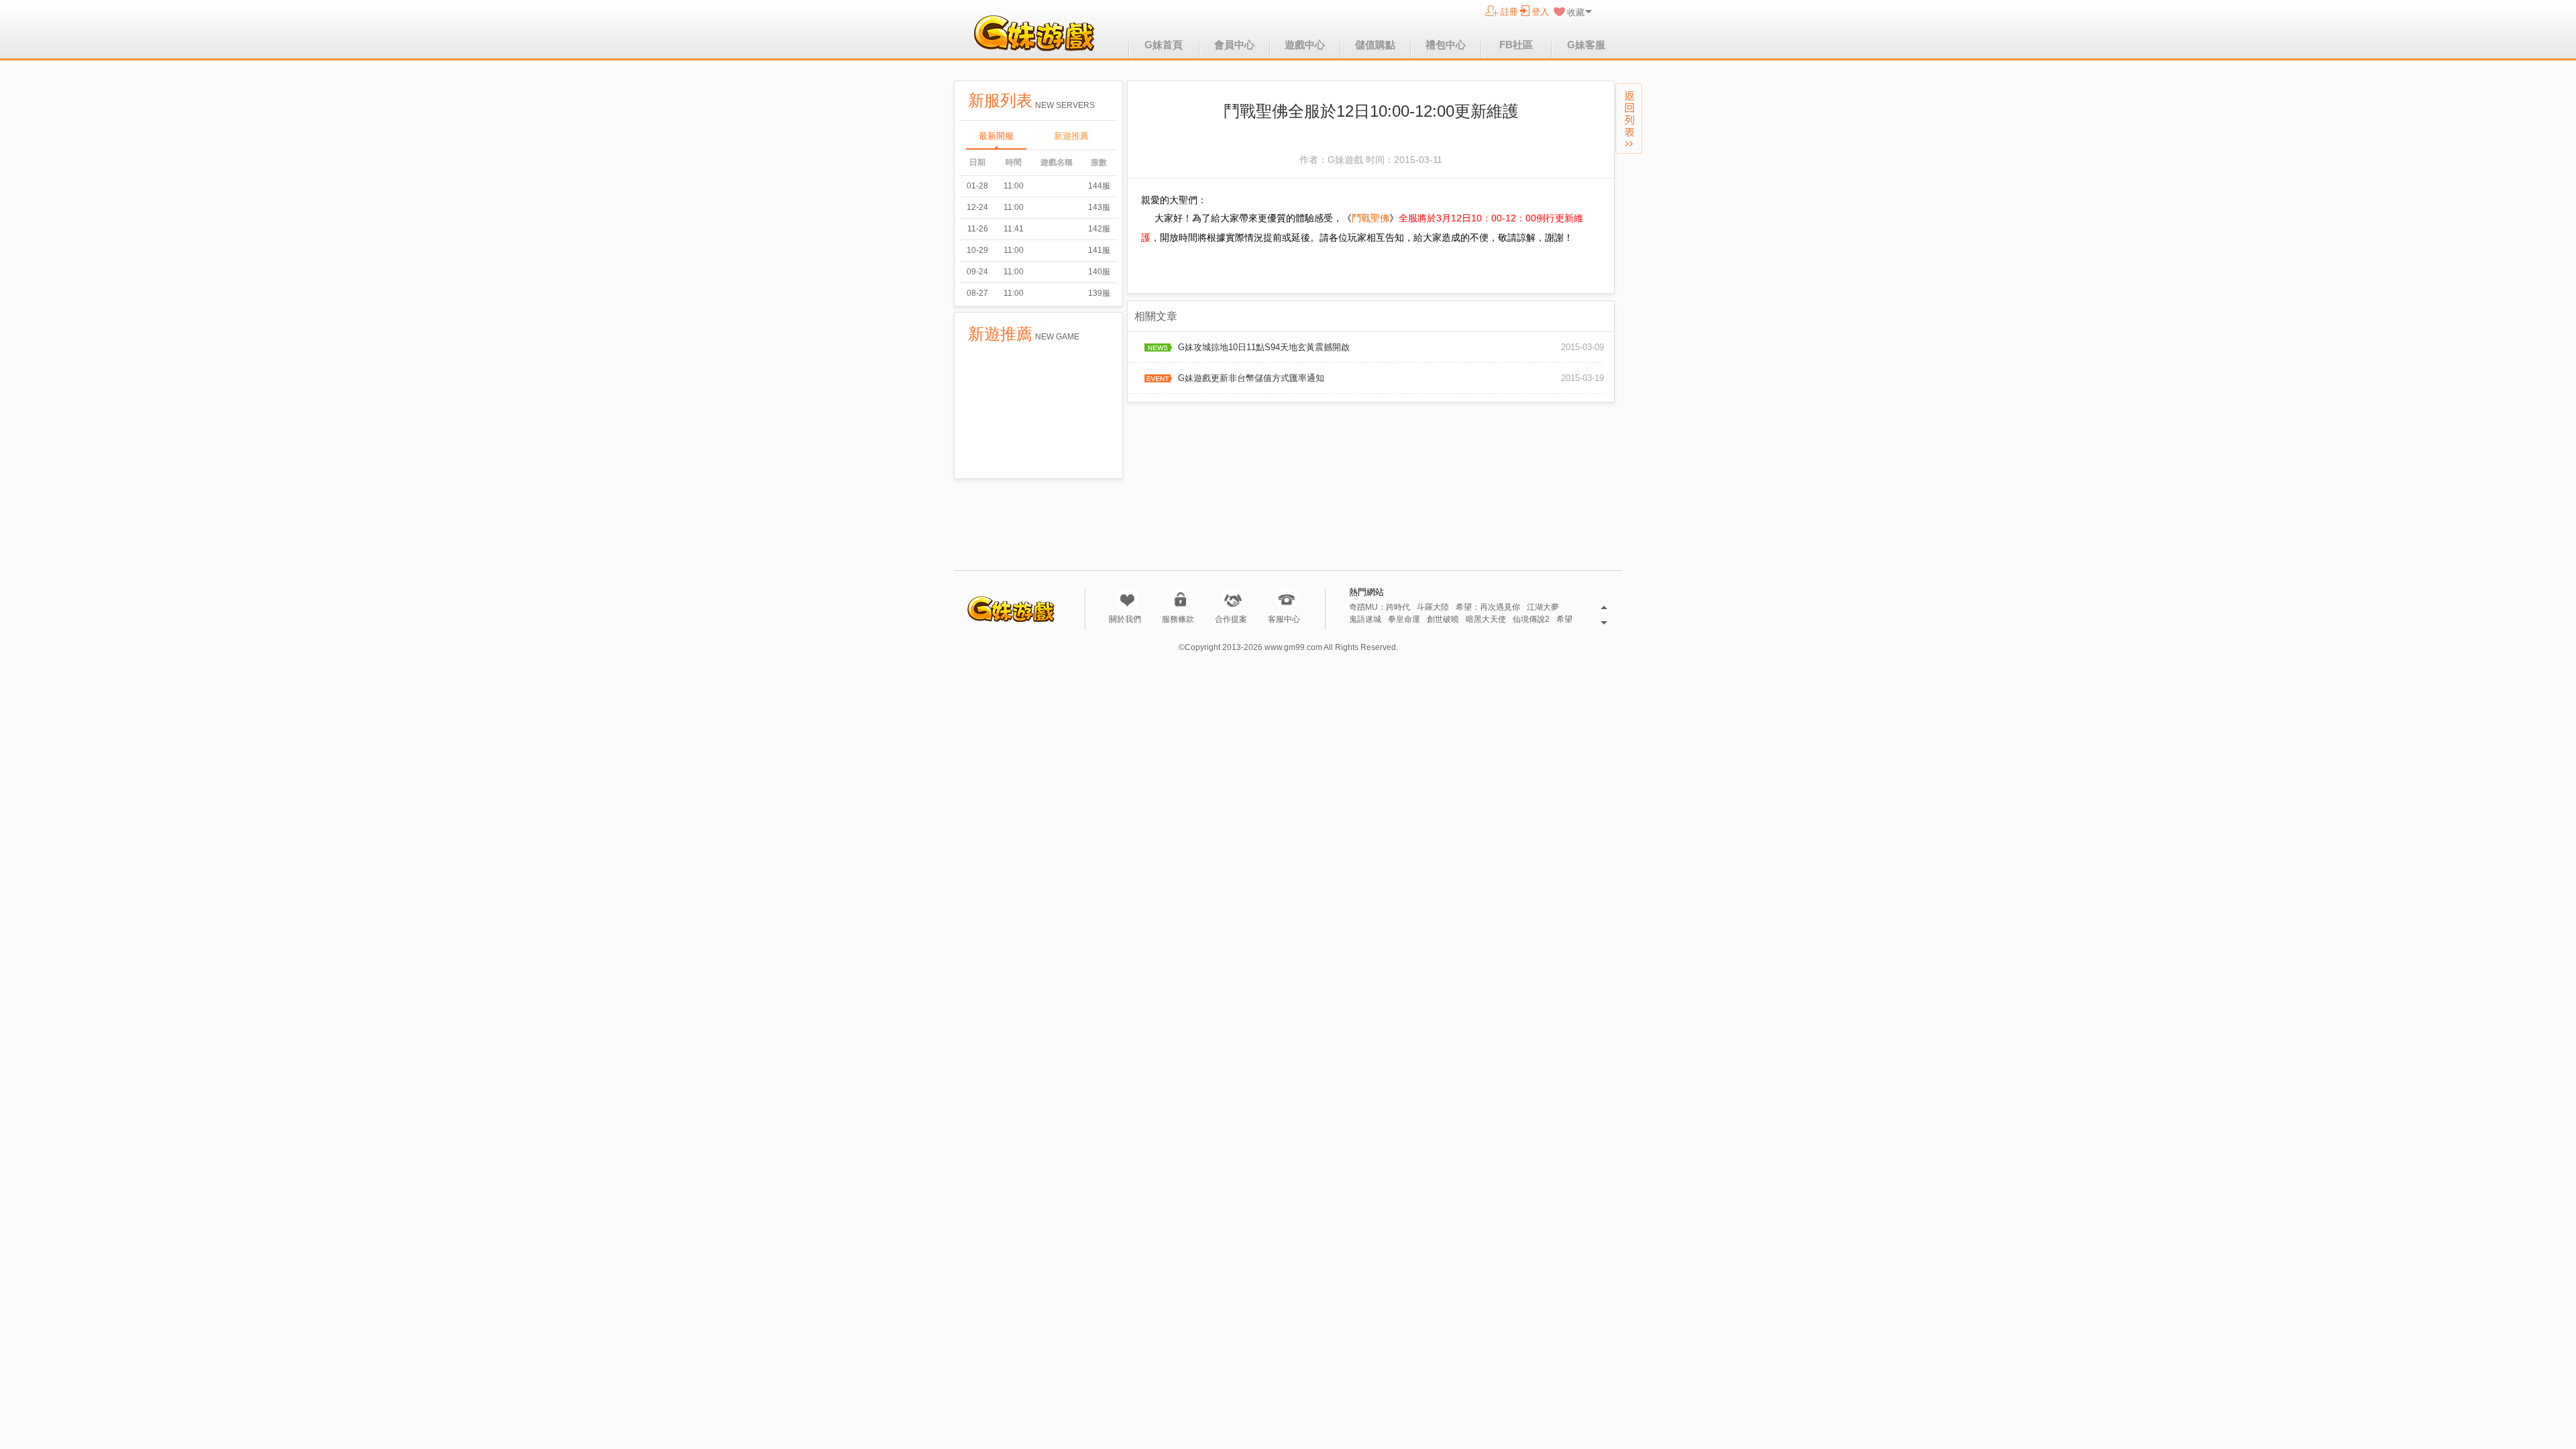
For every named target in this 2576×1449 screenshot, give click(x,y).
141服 (1099, 250)
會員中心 (1234, 45)
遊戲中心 (1305, 45)
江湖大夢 (1543, 607)
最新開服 (996, 136)
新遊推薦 (1071, 136)
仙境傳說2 (1531, 620)
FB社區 (1516, 45)
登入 (1540, 12)
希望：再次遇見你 (1488, 607)
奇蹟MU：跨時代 (1380, 607)
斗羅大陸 (1433, 607)
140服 (1099, 272)
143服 (1099, 207)
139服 (1099, 293)
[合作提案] (1233, 599)
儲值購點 (1375, 45)
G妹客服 (1586, 45)
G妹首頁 (1164, 45)
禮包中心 (1446, 45)
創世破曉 (1443, 620)
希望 (1564, 620)
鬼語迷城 (1365, 620)
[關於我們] (1127, 599)
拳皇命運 (1404, 620)
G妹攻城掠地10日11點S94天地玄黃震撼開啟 (1264, 347)
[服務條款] (1180, 599)
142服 (1099, 229)
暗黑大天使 (1486, 620)
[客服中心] (1286, 599)
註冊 (1509, 12)
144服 (1099, 186)
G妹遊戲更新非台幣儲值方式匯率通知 (1251, 378)
